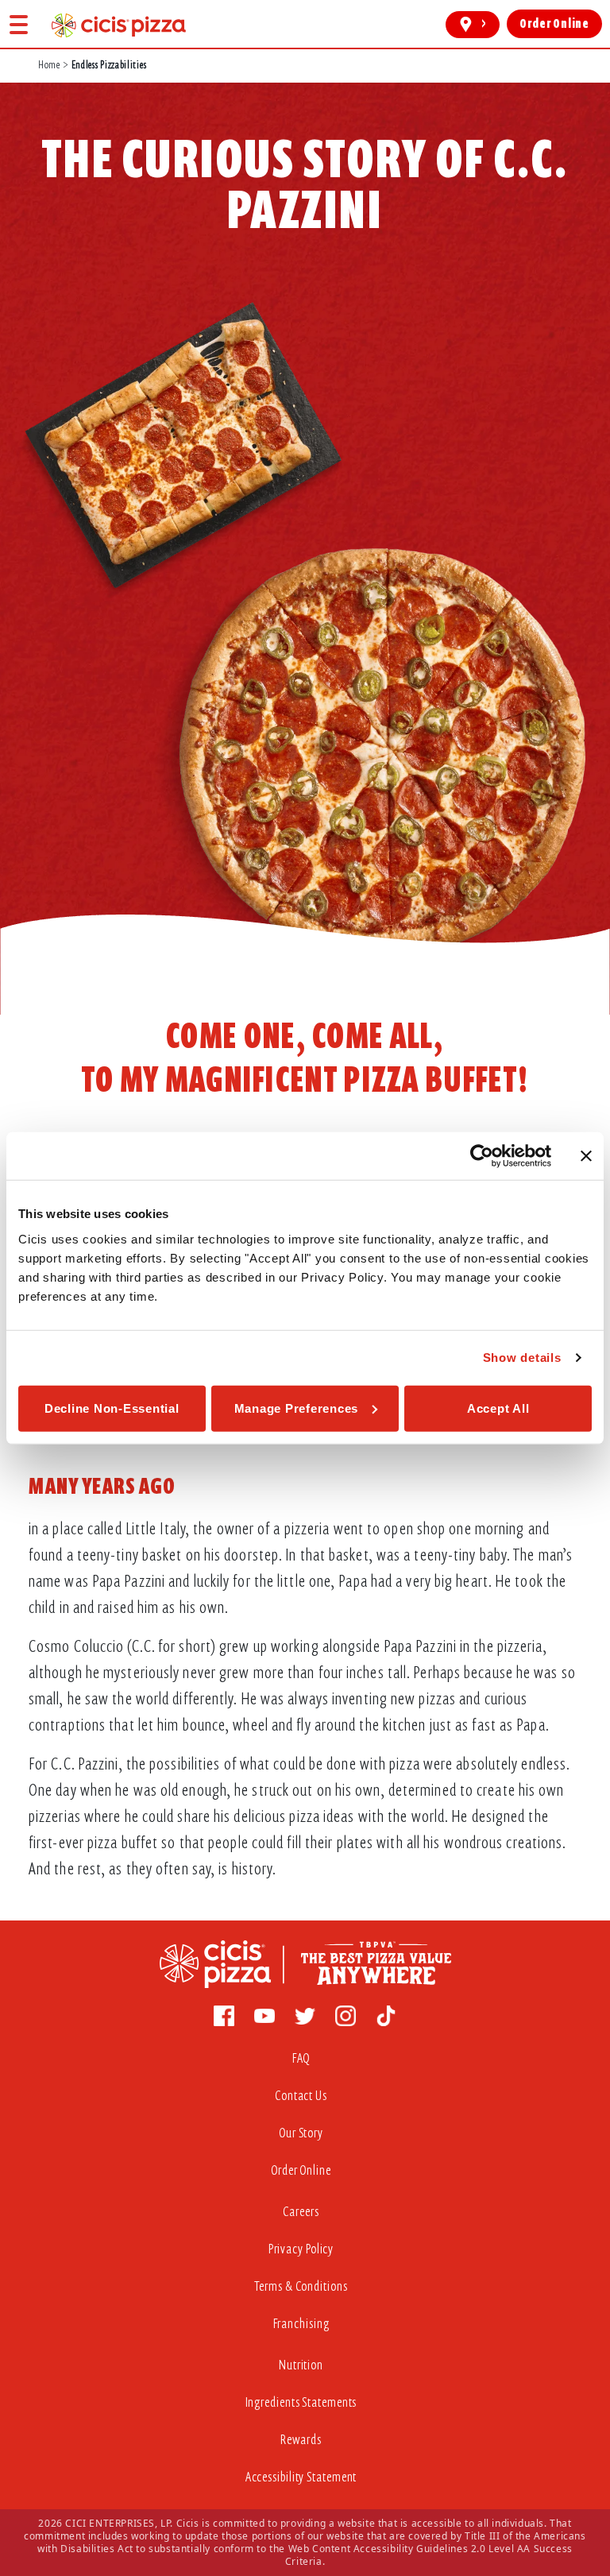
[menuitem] (305, 2062)
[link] (119, 25)
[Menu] (19, 24)
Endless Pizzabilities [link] (109, 65)
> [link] (484, 24)
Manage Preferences (297, 1408)
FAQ (301, 2058)
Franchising (301, 2324)
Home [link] (49, 65)
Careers (301, 2212)
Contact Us (301, 2096)
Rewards (301, 2440)
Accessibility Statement (301, 2477)
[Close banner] (586, 1156)
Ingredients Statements (301, 2402)
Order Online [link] (554, 24)
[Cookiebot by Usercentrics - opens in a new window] (482, 1156)
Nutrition (301, 2365)
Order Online (301, 2170)
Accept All (498, 1408)
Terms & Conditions (301, 2286)
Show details (522, 1358)
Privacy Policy (301, 2249)
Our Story (301, 2133)
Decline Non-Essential (112, 1408)
